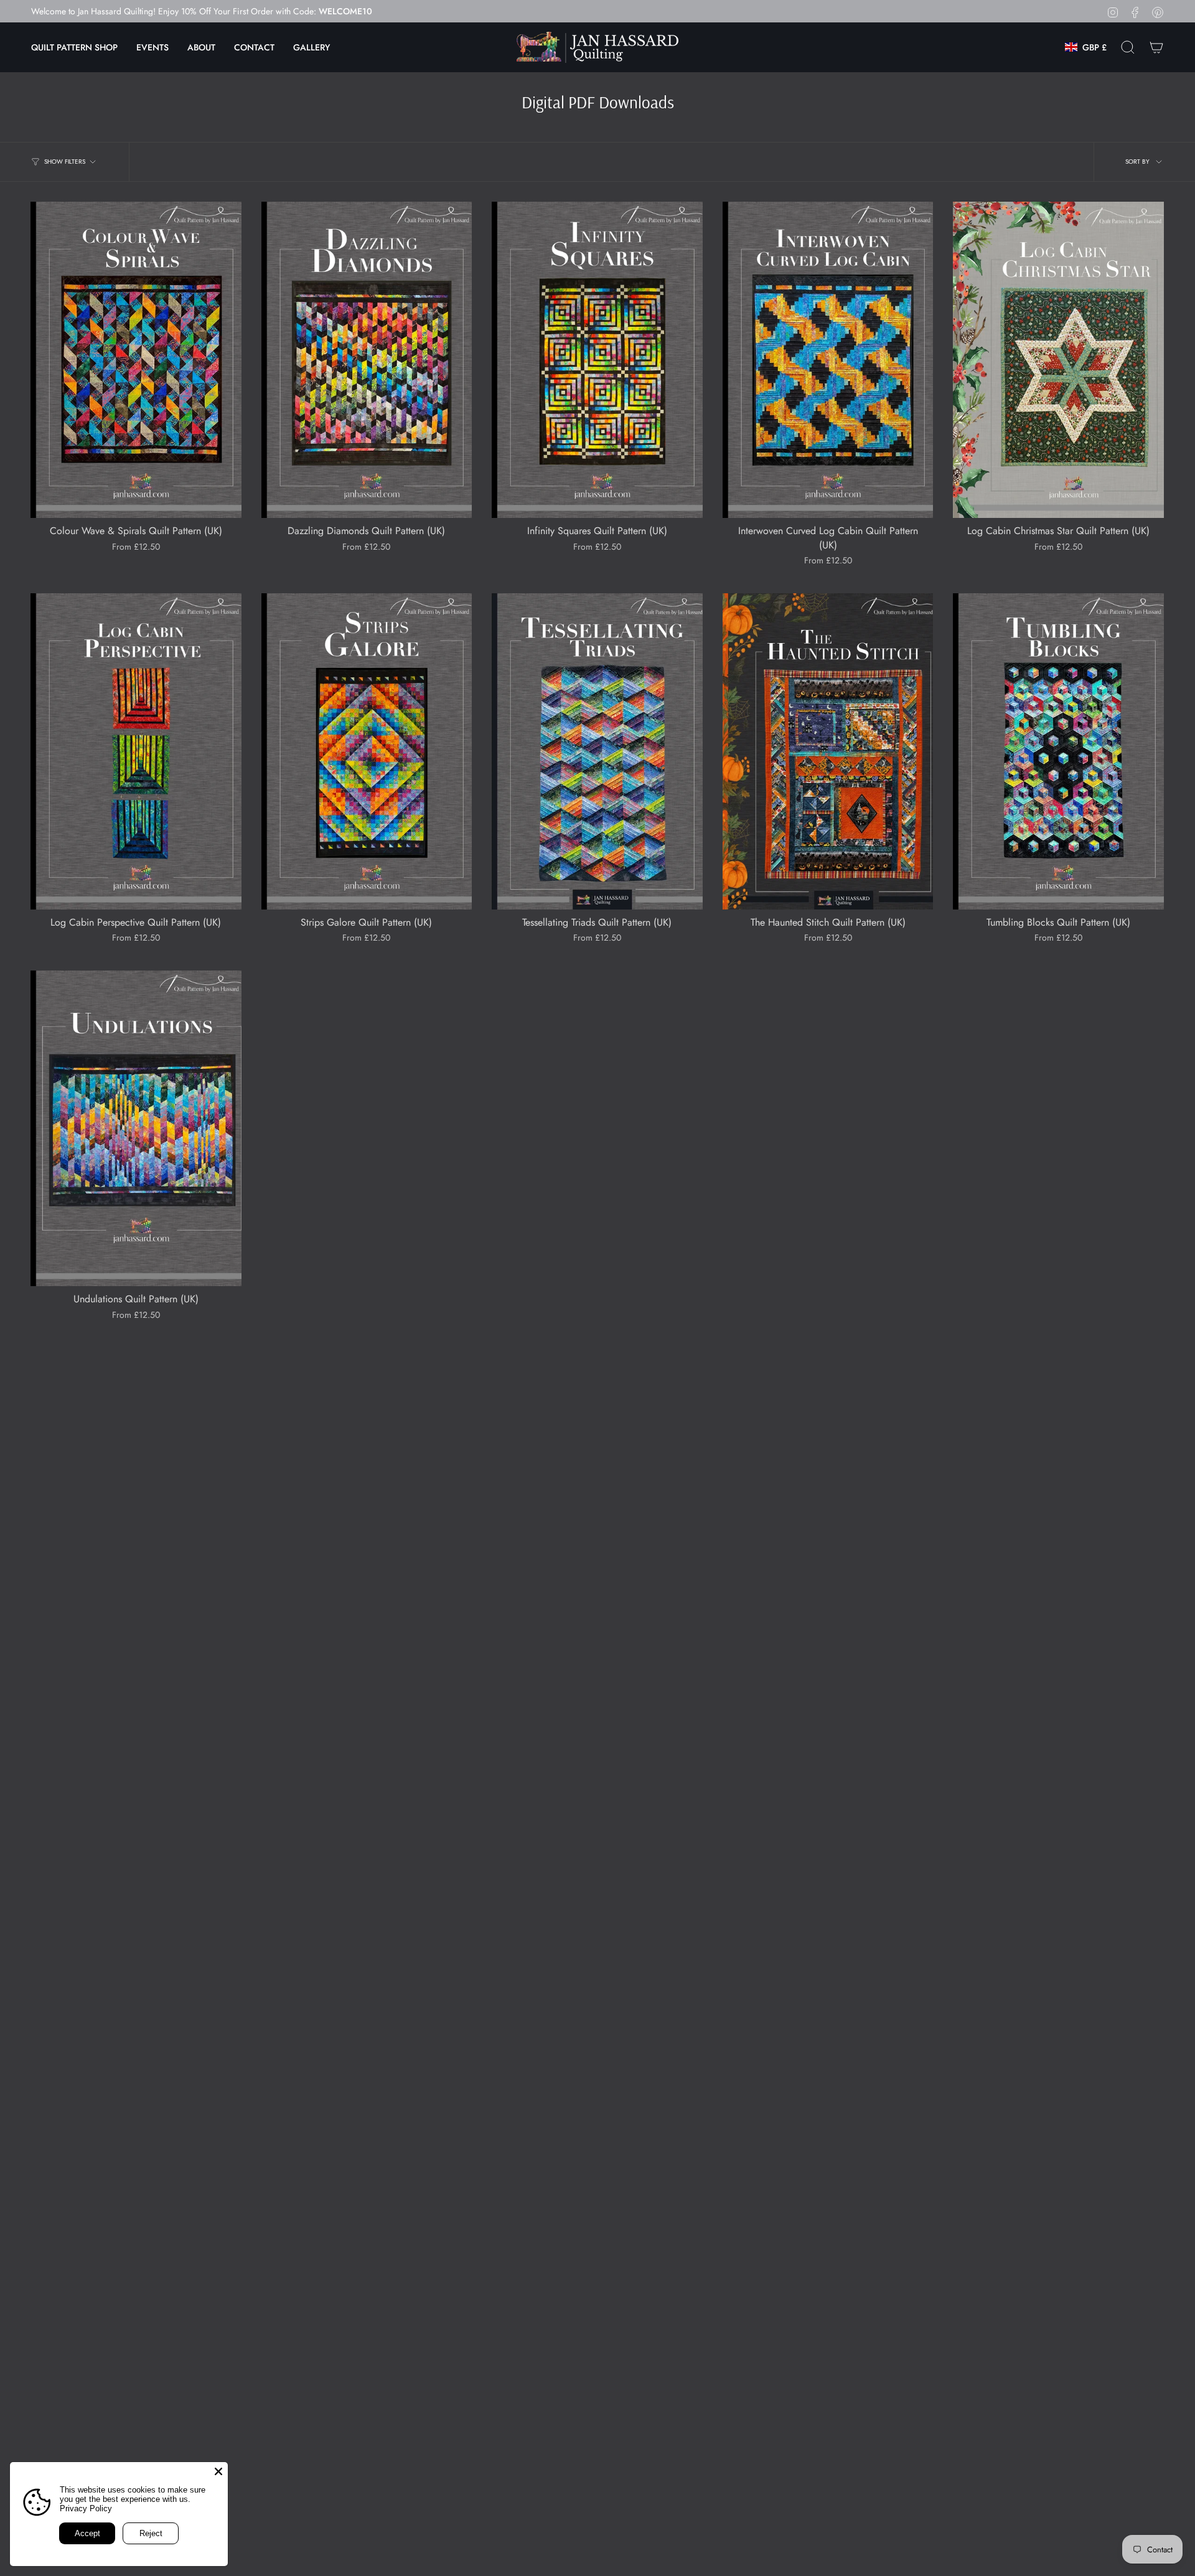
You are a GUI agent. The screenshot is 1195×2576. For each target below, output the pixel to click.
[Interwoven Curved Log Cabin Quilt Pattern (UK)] (828, 360)
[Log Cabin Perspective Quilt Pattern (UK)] (136, 751)
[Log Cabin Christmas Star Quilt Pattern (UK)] (1058, 360)
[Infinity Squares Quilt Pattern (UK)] (597, 360)
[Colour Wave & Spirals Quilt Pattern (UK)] (136, 360)
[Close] (218, 2471)
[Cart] (1156, 47)
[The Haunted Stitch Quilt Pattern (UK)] (828, 751)
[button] (74, 47)
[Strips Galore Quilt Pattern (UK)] (367, 751)
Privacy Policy (86, 2508)
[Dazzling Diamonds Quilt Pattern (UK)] (367, 360)
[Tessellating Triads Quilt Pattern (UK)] (597, 751)
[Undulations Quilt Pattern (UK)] (136, 1129)
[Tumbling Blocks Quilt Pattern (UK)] (1058, 751)
